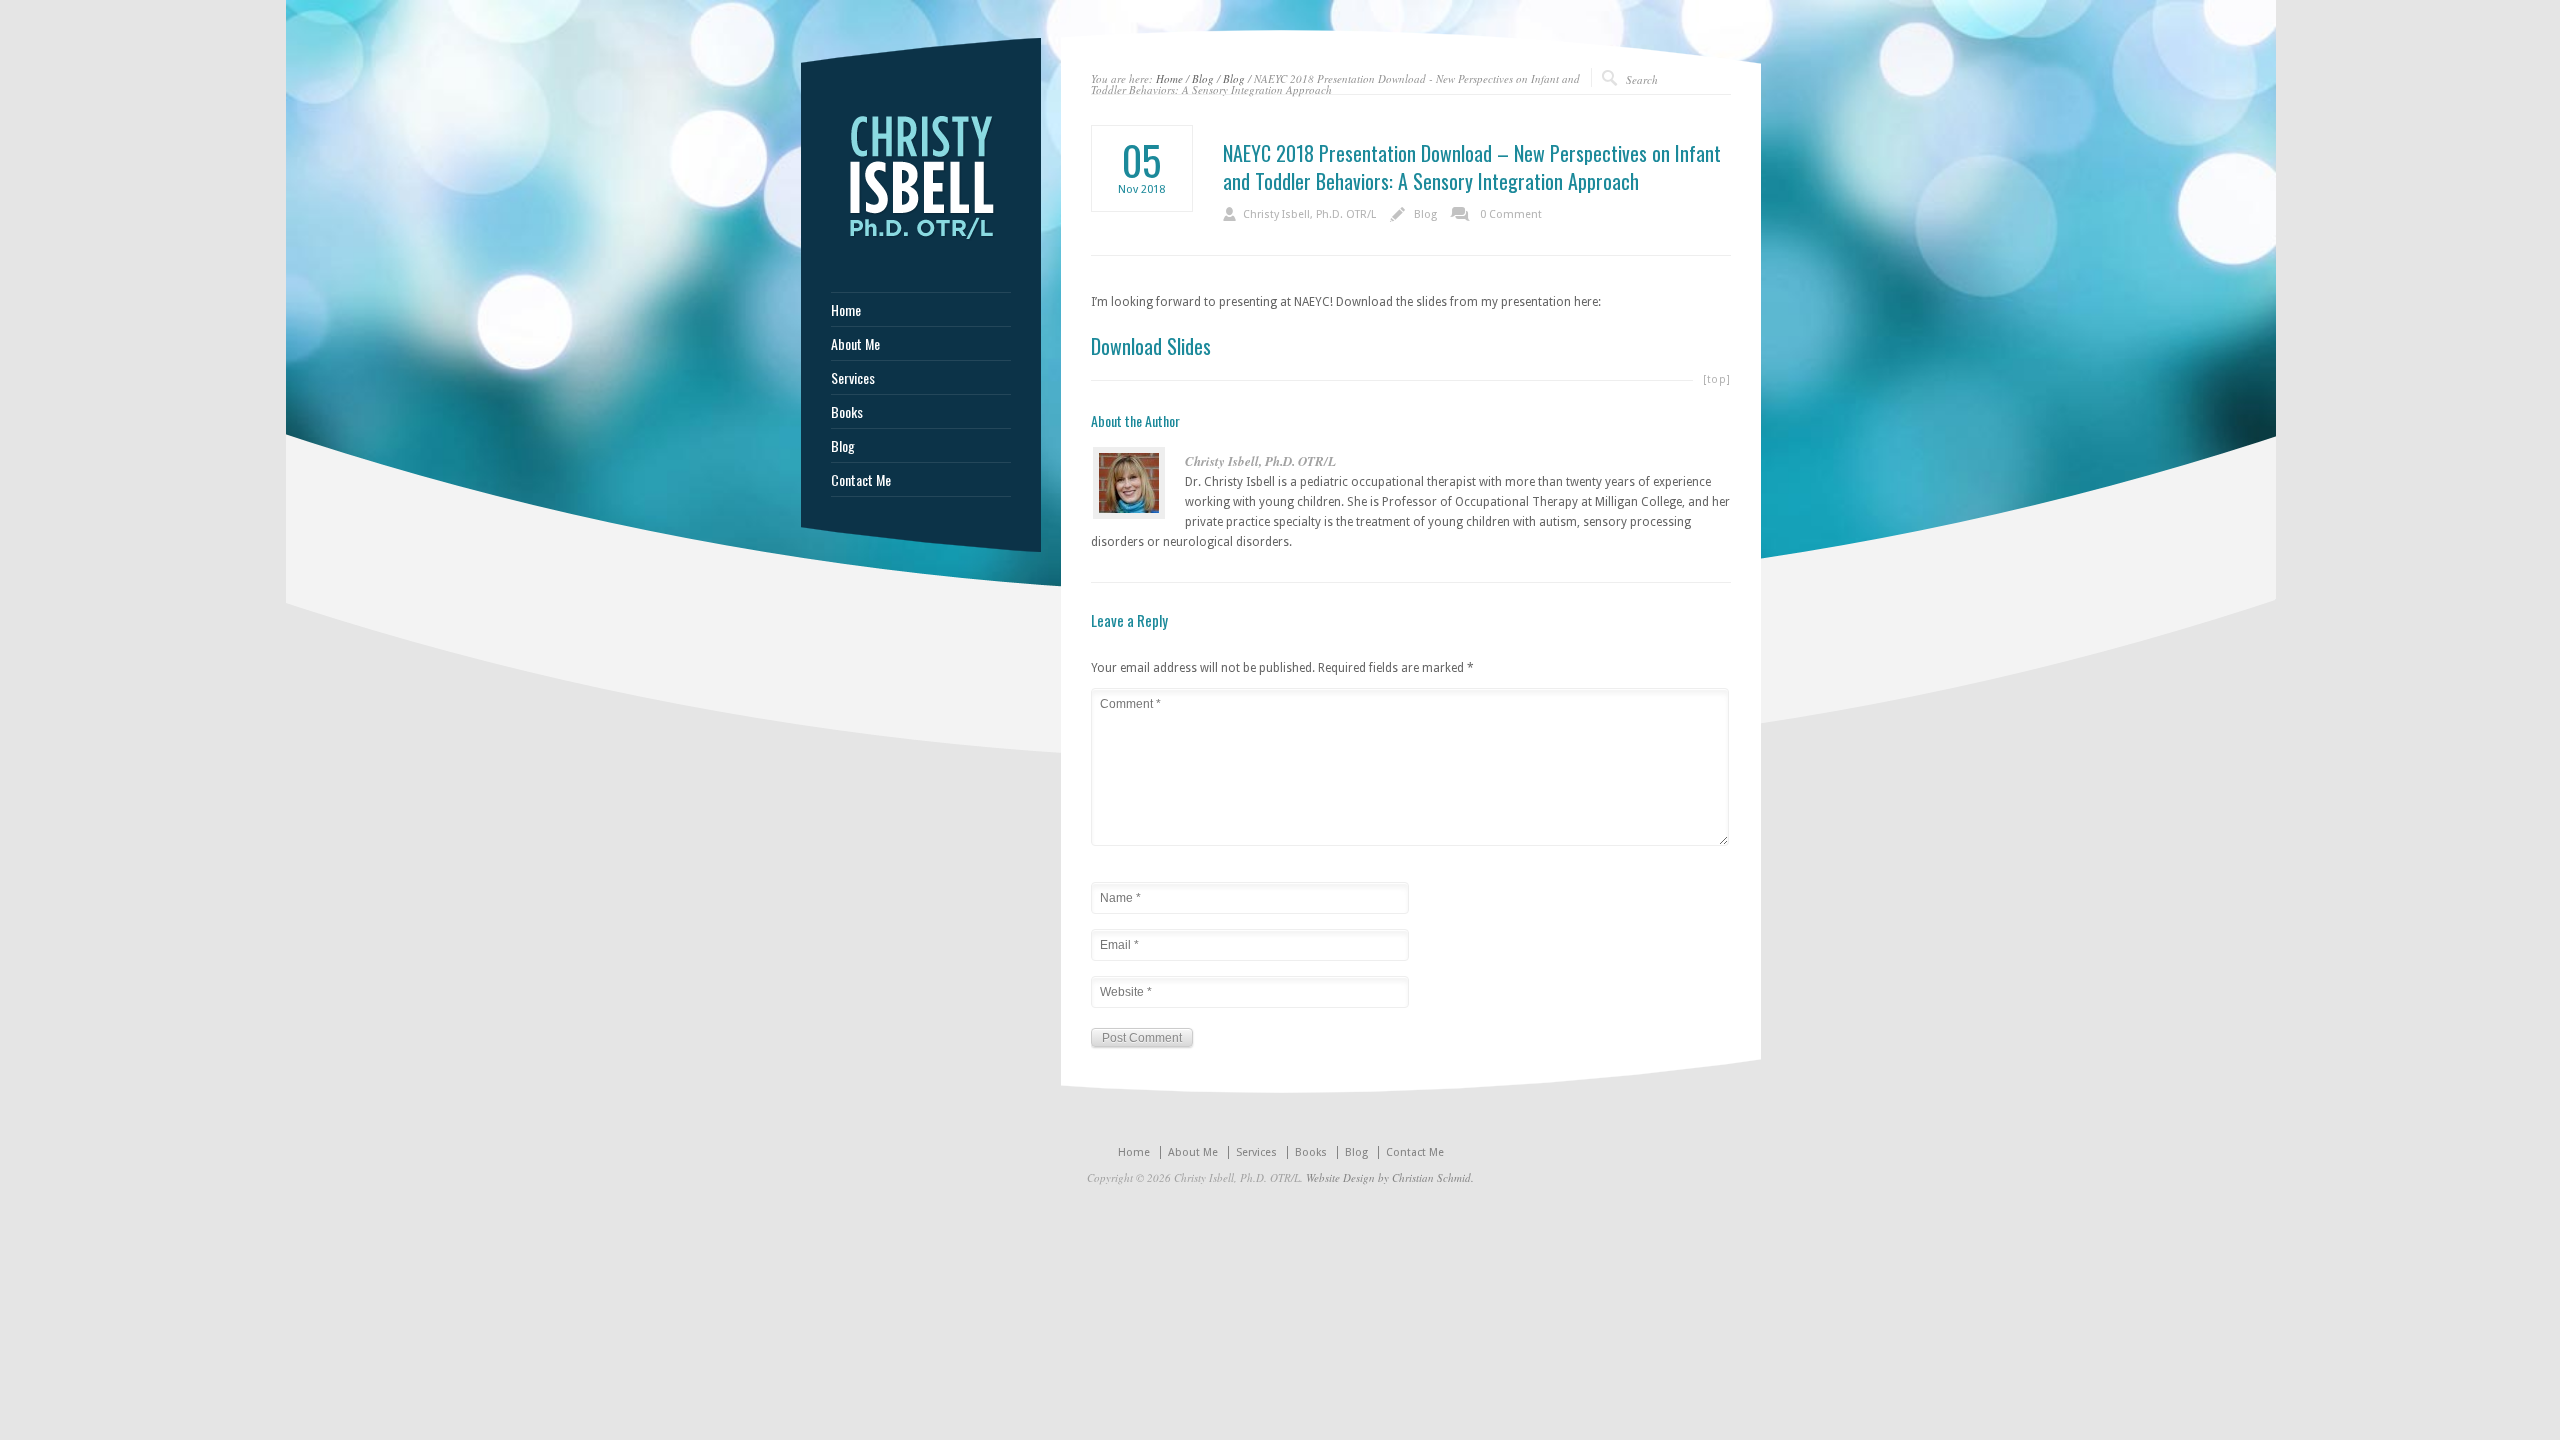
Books (847, 412)
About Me (855, 344)
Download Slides (1151, 346)
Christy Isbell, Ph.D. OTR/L (1309, 214)
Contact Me (861, 480)
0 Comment (1511, 214)
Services (853, 378)
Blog (1203, 78)
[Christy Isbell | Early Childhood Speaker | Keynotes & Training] (921, 242)
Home (1169, 78)
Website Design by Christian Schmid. (1390, 1177)
